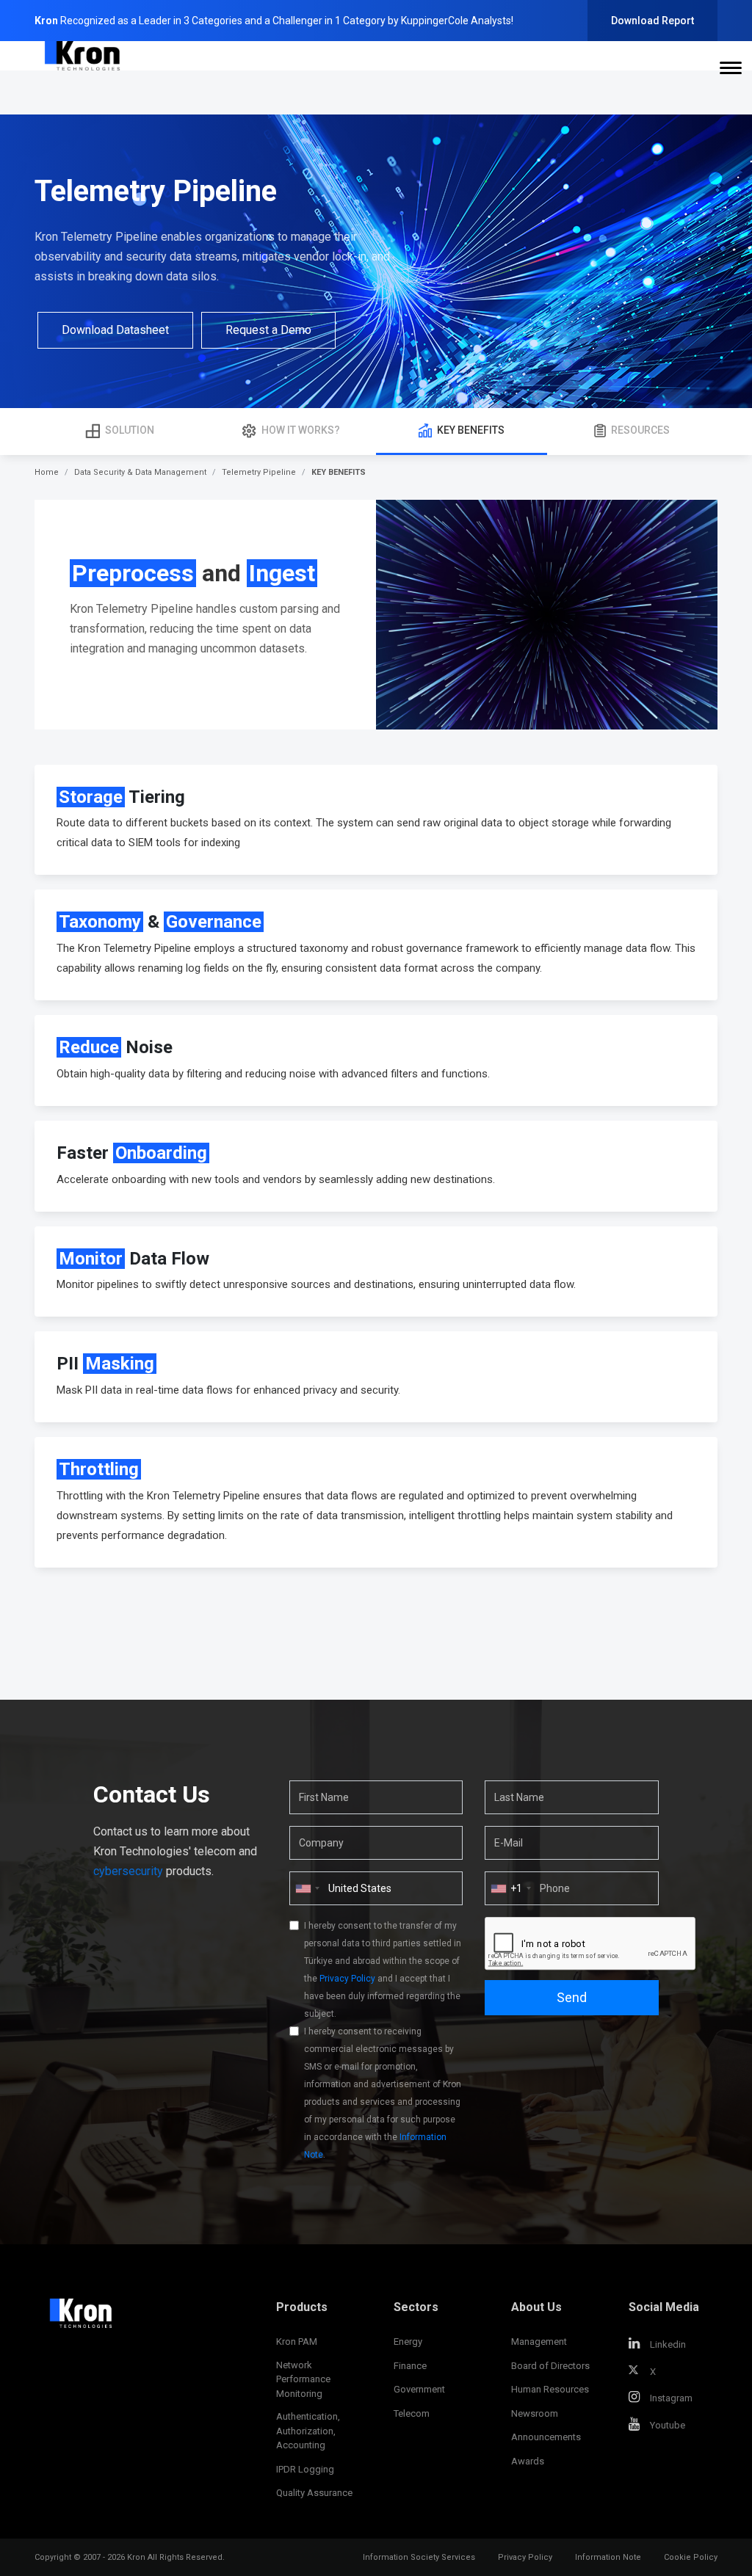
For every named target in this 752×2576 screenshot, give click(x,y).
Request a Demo (268, 330)
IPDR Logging (305, 2469)
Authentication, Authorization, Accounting (308, 2431)
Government (419, 2389)
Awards (528, 2461)
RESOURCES (640, 430)
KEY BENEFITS (471, 430)
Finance (410, 2366)
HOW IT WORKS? (301, 430)
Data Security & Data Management (140, 472)
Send (572, 1997)
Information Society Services (419, 2557)
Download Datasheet (115, 330)
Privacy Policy (347, 1979)
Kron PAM (297, 2342)
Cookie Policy (691, 2557)
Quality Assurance (314, 2493)
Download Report (652, 21)
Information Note (608, 2557)
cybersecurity (128, 1871)
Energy (408, 2342)
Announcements (546, 2437)
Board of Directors (550, 2366)
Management (539, 2342)
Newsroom (535, 2413)
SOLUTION (130, 430)
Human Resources (550, 2389)
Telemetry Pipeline (259, 472)
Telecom (412, 2413)
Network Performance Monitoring (303, 2379)
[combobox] (510, 1888)
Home (47, 472)
